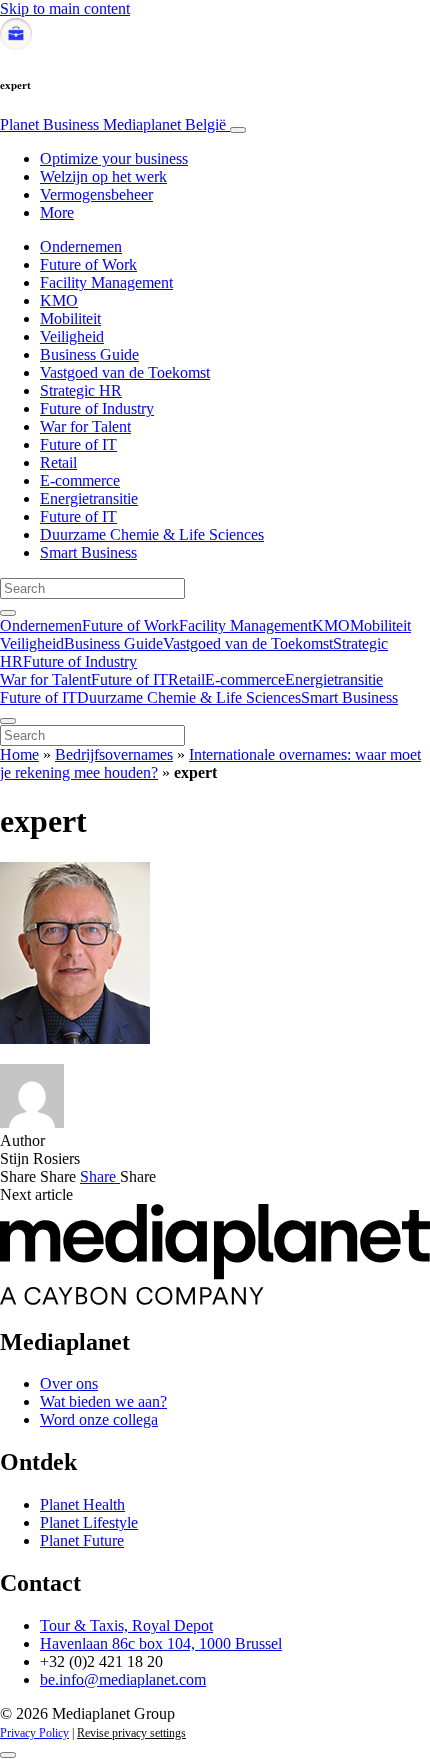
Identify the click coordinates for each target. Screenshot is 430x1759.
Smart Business (88, 552)
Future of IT (78, 444)
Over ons (69, 1383)
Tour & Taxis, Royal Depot (126, 1625)
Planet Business (113, 124)
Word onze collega (99, 1419)
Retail (58, 462)
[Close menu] (8, 721)
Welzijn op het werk (103, 176)
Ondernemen (81, 246)
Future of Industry (97, 408)
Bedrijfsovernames (114, 754)
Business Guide (89, 354)
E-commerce (80, 480)
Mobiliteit (70, 318)
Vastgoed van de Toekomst (125, 372)
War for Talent (85, 426)
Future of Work (88, 264)
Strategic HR (81, 390)
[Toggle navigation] (238, 130)
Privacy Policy (34, 1733)
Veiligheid (72, 336)
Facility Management (106, 282)
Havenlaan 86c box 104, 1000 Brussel (161, 1643)
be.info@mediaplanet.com (123, 1679)
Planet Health (82, 1504)
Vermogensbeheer (96, 194)
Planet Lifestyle (89, 1522)
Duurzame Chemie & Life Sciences (152, 534)
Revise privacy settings (131, 1733)
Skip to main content (65, 8)
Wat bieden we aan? (103, 1401)
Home (19, 754)
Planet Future (82, 1540)
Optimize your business (114, 158)
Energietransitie (89, 498)
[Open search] (8, 613)
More (57, 212)
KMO (59, 300)
